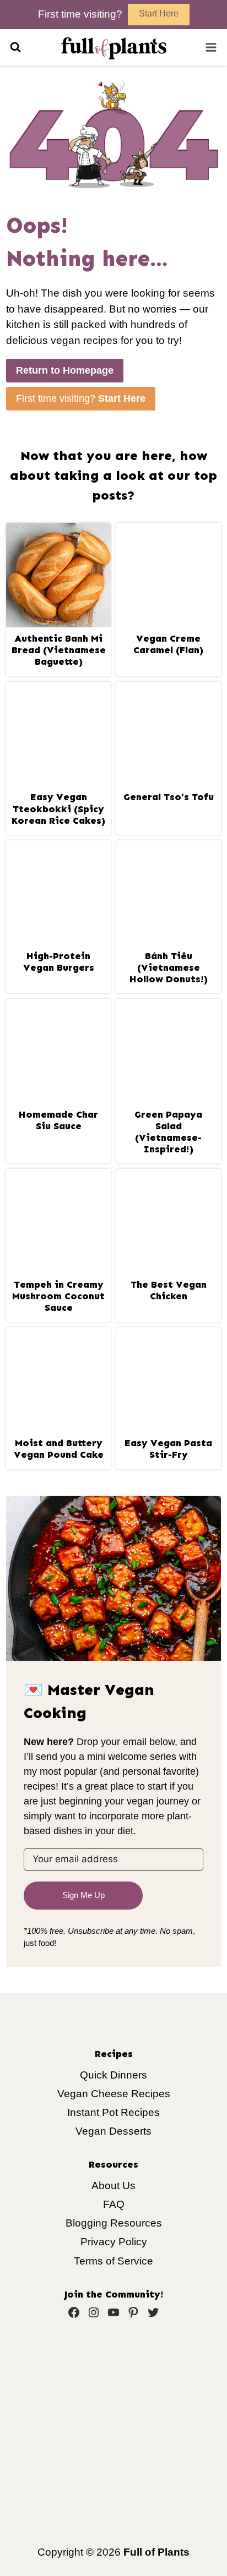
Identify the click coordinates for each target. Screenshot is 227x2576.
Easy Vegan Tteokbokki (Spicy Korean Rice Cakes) (58, 809)
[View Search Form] (15, 47)
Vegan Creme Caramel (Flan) (168, 644)
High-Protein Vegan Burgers (59, 962)
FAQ (114, 2204)
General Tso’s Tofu (169, 797)
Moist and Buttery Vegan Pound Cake (59, 1449)
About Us (113, 2186)
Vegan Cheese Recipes (114, 2094)
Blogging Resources (114, 2223)
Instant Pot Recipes (113, 2112)
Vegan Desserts (113, 2131)
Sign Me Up (83, 1895)
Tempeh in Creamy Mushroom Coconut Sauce (58, 1296)
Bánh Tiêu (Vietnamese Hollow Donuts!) (169, 968)
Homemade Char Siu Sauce (58, 1120)
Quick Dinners (113, 2075)
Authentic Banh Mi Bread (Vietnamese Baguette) (59, 650)
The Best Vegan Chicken (169, 1290)
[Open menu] (211, 47)
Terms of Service (113, 2261)
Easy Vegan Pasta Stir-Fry (168, 1449)
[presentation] (58, 575)
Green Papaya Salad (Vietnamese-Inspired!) (168, 1132)
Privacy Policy (114, 2242)
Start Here (159, 13)
